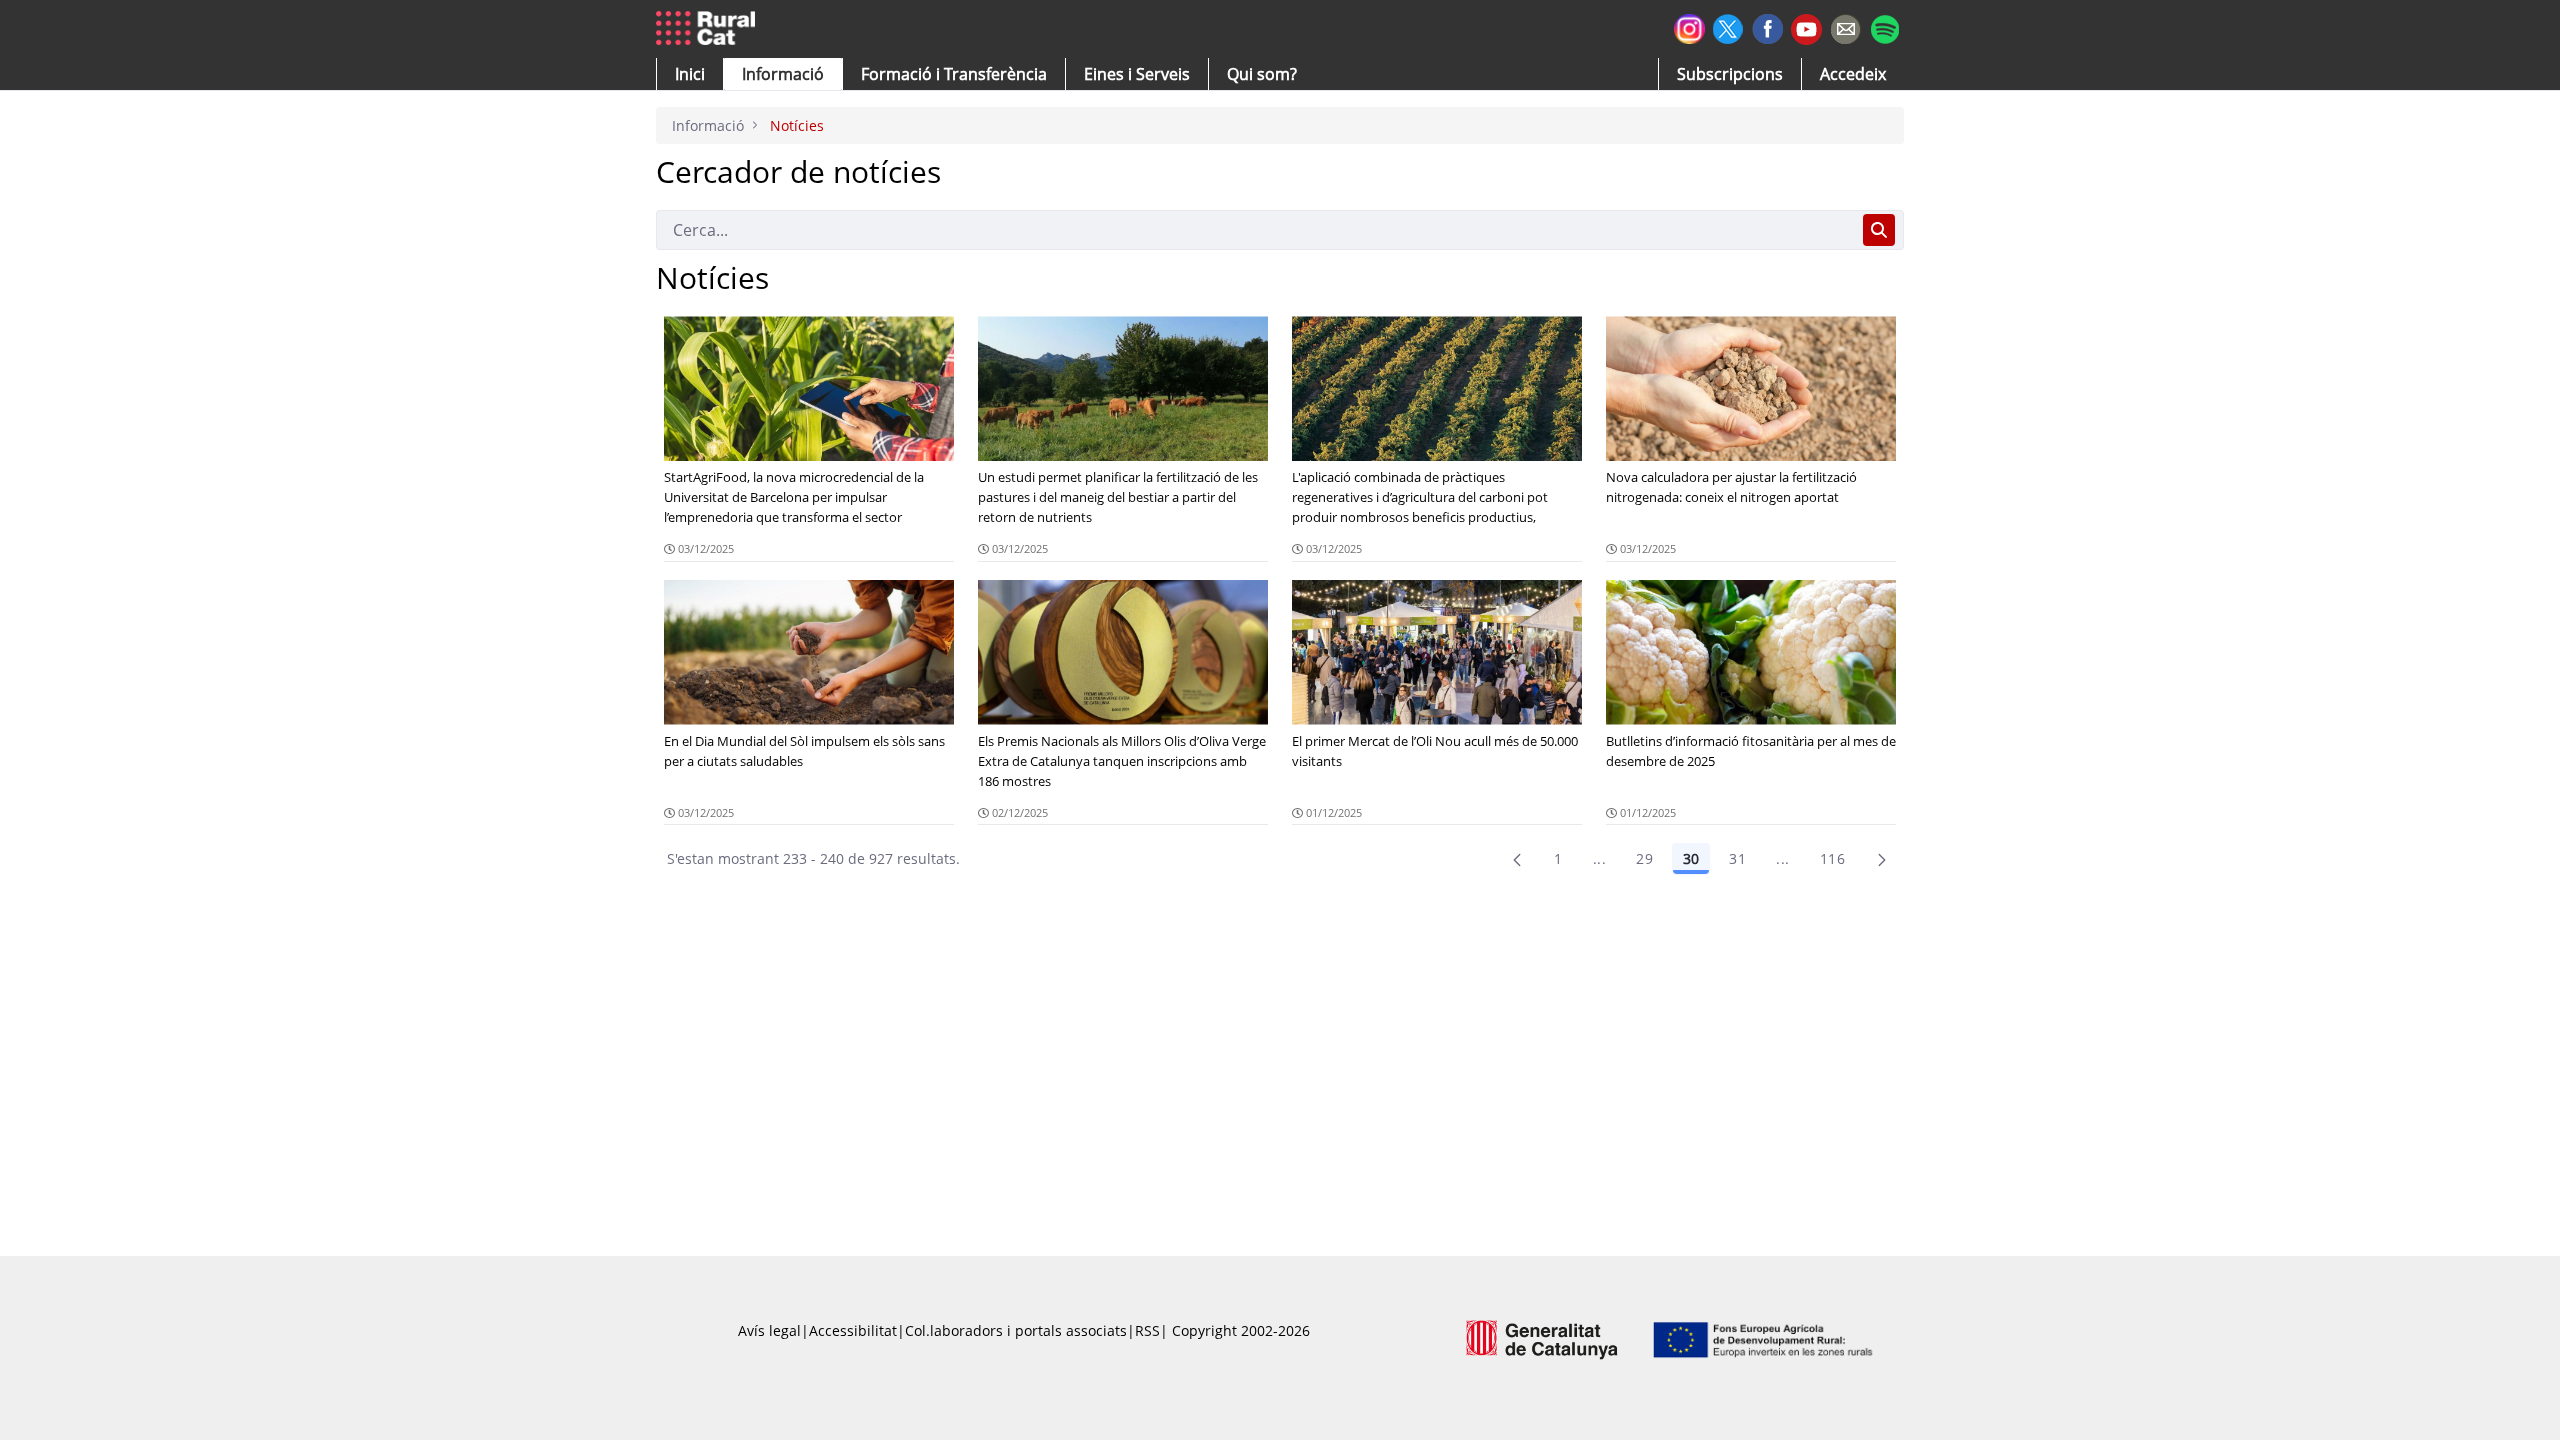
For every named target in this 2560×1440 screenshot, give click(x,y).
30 (1691, 858)
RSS (1147, 1330)
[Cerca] (1879, 230)
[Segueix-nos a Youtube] (1806, 27)
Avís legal (769, 1330)
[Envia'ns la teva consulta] (1845, 26)
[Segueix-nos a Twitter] (1728, 26)
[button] (690, 74)
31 (1737, 858)
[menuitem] (954, 74)
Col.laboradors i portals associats (1016, 1330)
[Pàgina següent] (1882, 859)
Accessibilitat (853, 1330)
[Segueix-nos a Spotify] (1884, 26)
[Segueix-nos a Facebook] (1767, 26)
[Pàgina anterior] (1517, 859)
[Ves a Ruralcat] (709, 29)
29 (1644, 858)
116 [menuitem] (1832, 858)
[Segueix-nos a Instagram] (1689, 26)
